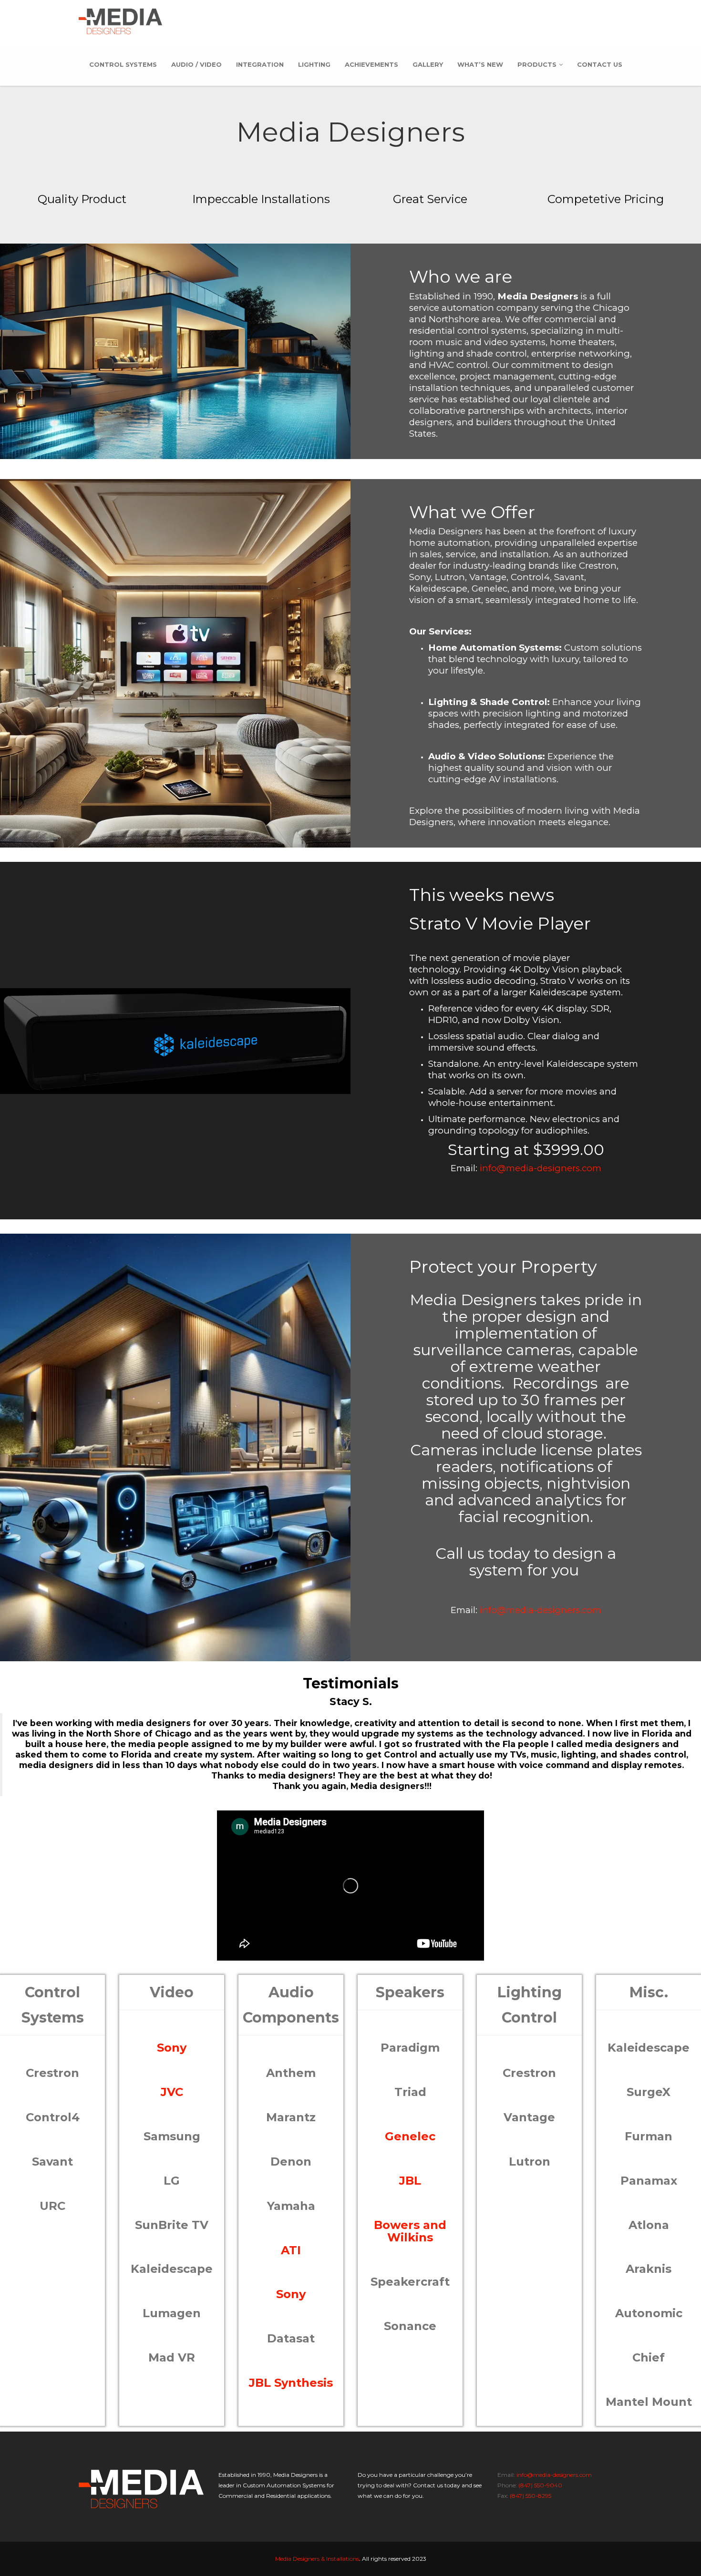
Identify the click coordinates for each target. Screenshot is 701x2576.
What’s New (480, 64)
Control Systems (123, 64)
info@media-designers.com (541, 1168)
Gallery (428, 64)
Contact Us (600, 64)
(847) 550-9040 (540, 2485)
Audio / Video (196, 64)
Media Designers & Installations (317, 2559)
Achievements (371, 64)
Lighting (314, 64)
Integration (260, 64)
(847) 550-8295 (531, 2496)
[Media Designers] (120, 21)
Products (537, 64)
